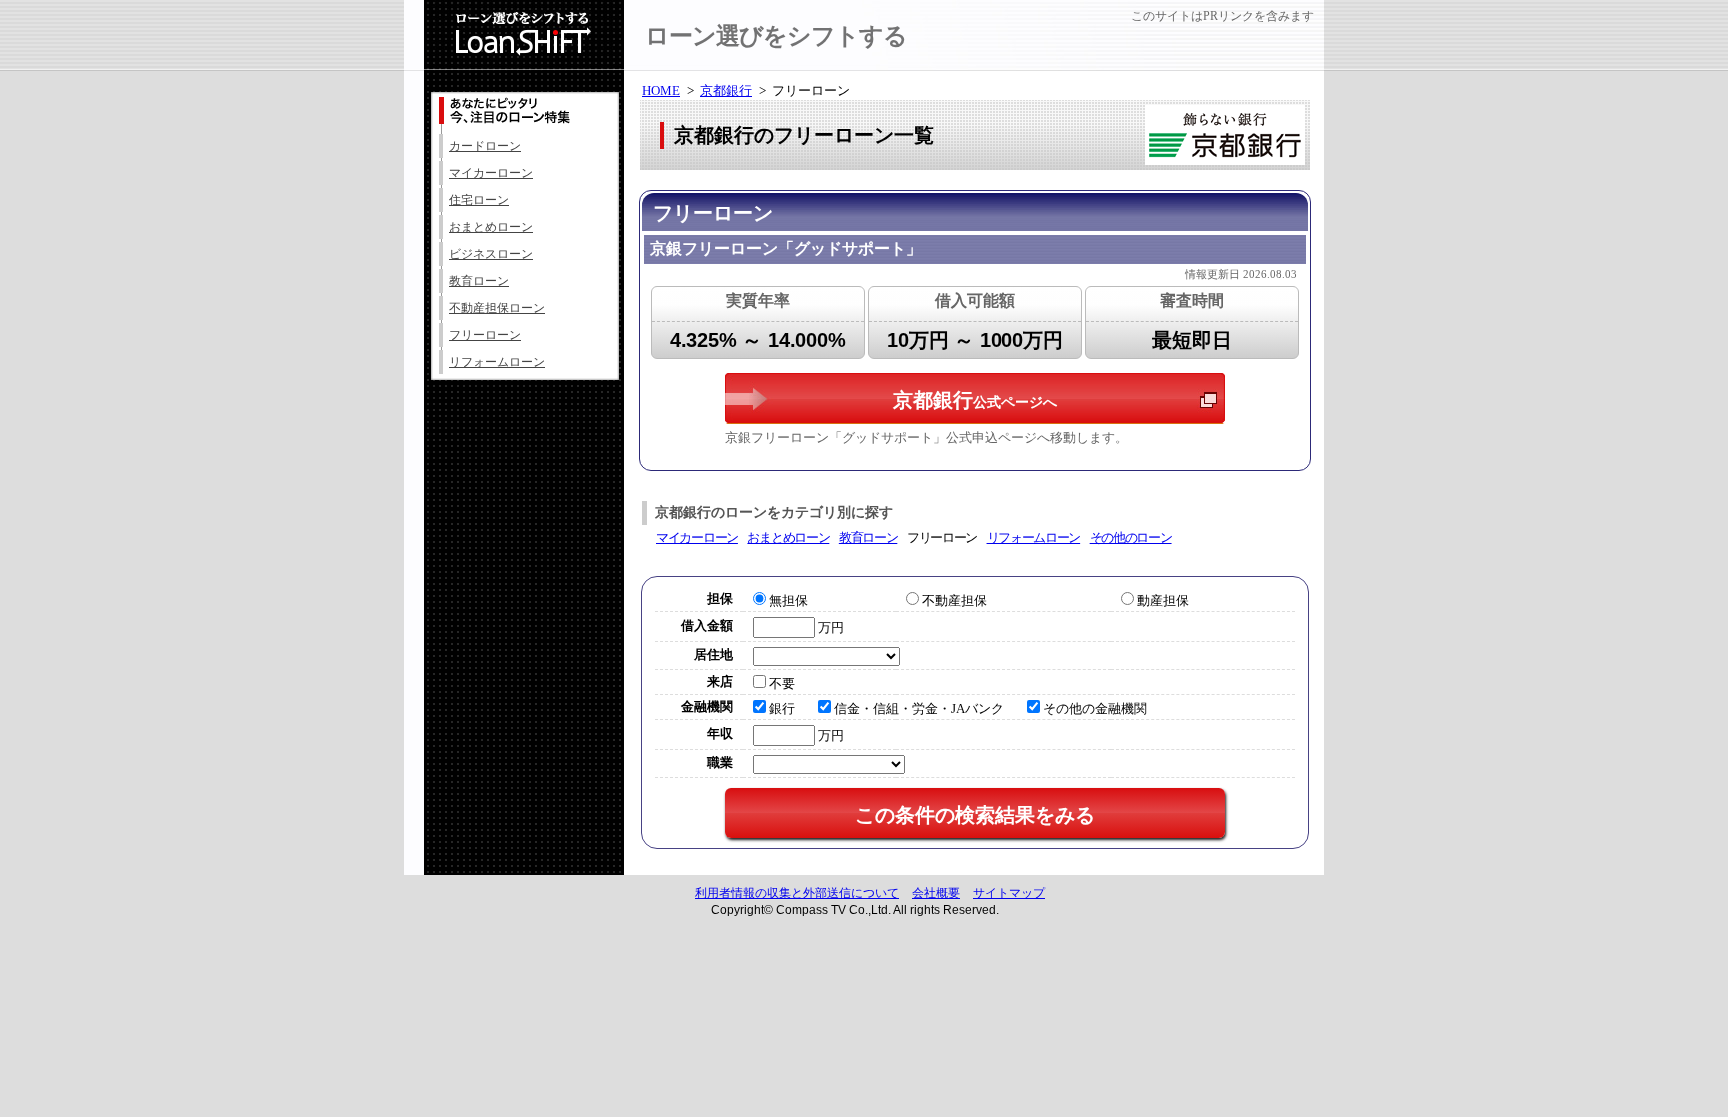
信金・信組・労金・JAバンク (919, 708)
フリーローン (485, 335)
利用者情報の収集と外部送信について (797, 893)
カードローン (485, 146)
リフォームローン (497, 362)
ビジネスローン (491, 254)
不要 (782, 683)
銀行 (782, 708)
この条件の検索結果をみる (975, 815)
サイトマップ (1009, 893)
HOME (661, 90)
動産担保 (1163, 600)
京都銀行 (726, 90)
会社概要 (936, 893)
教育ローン (479, 281)
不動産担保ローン (497, 308)
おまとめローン (491, 227)
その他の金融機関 (1095, 708)
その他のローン (1131, 537)
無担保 (788, 600)
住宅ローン (479, 200)
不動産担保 (954, 600)
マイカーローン (491, 173)
